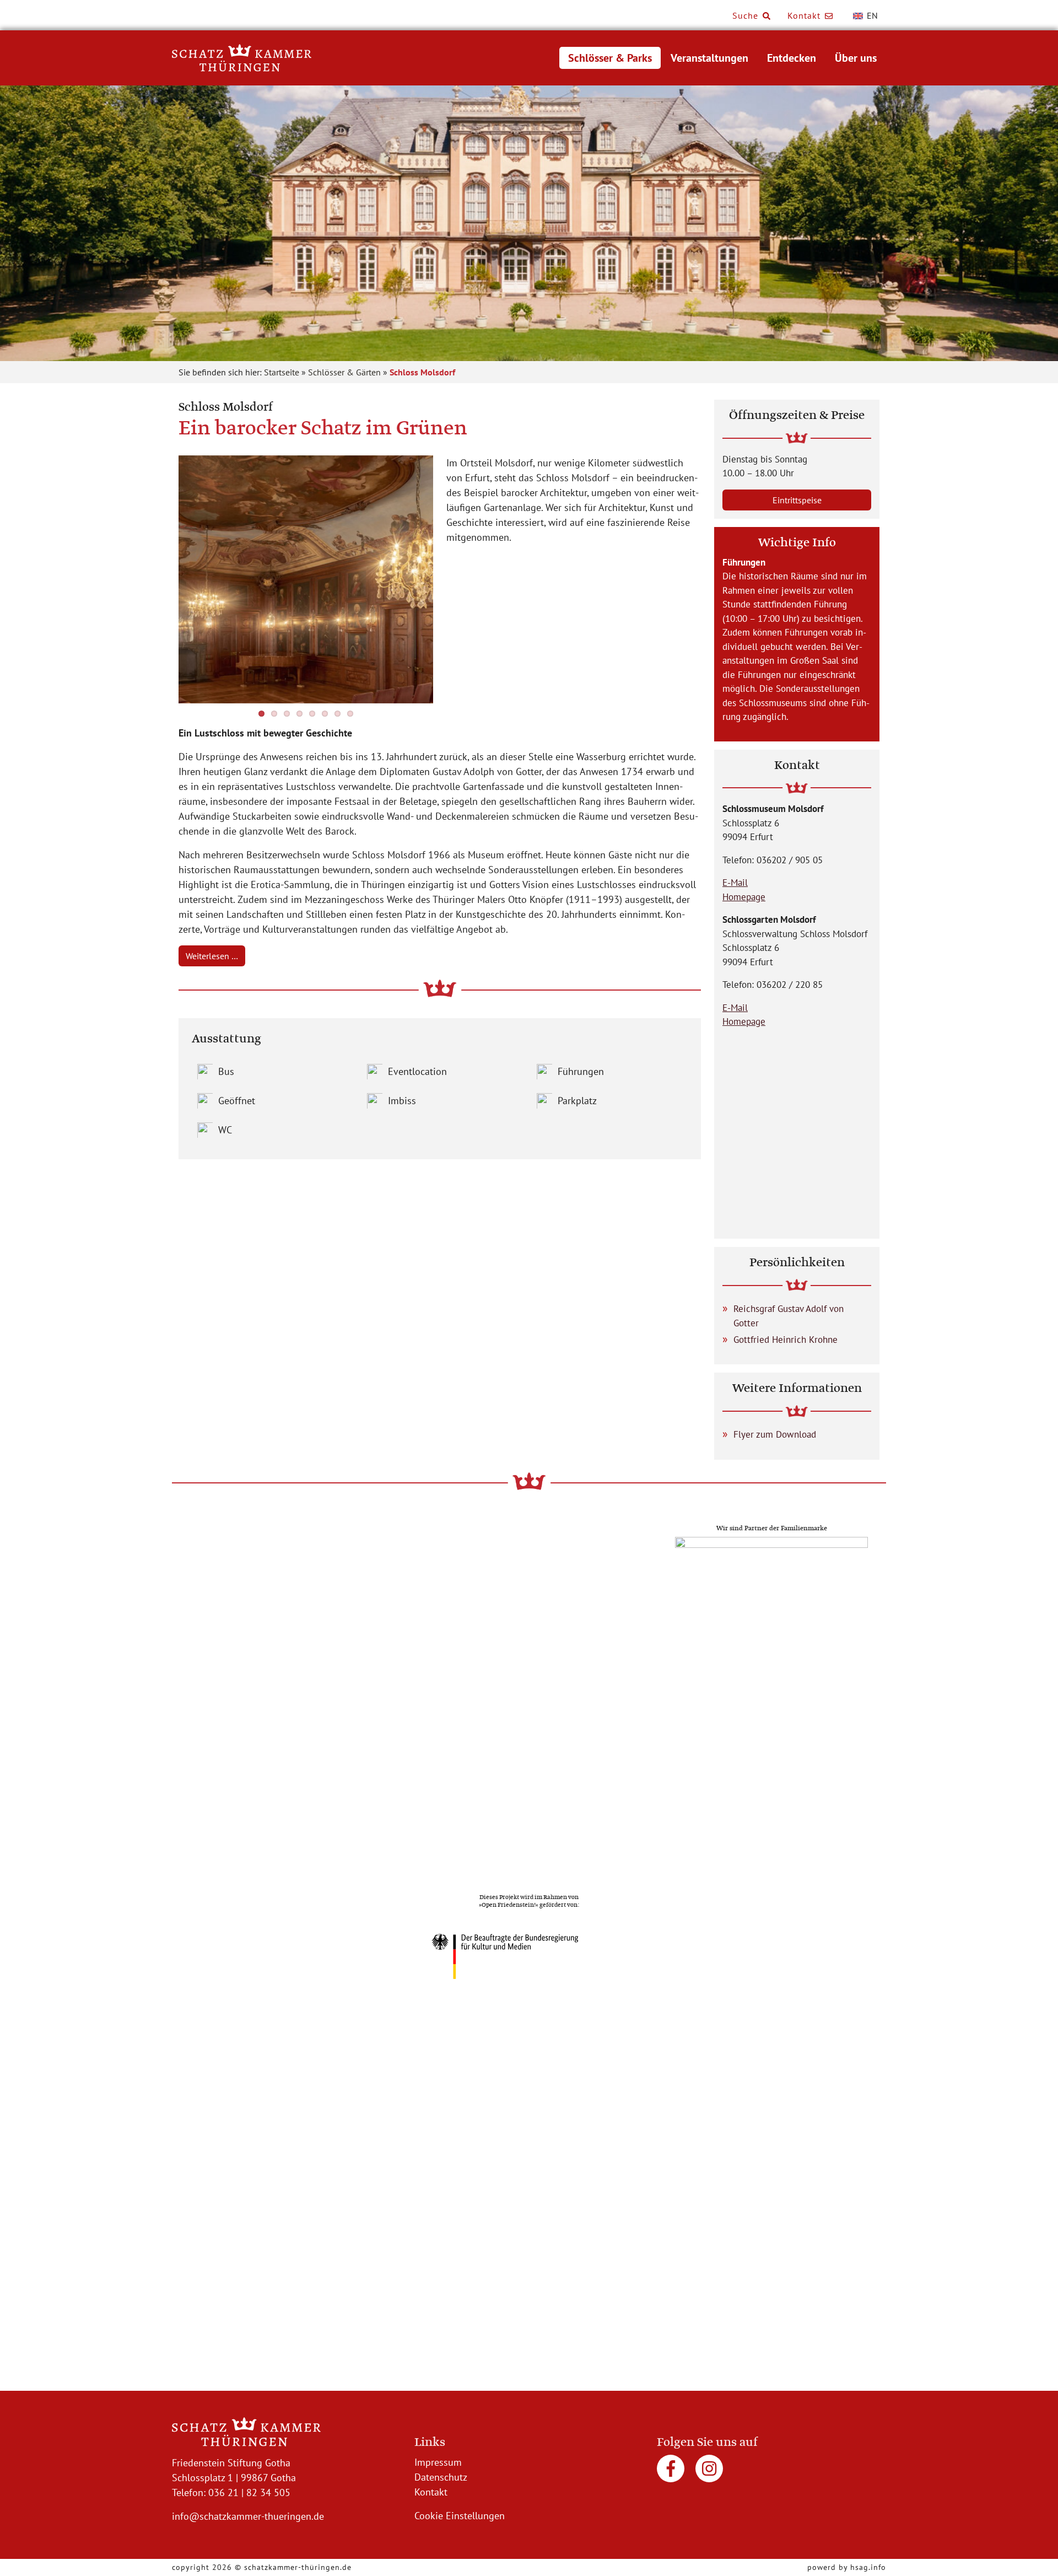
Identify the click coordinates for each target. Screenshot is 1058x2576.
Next (447, 582)
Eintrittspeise (797, 500)
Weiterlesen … (212, 956)
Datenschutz (441, 2477)
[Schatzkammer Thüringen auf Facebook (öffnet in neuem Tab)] (672, 2473)
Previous (165, 582)
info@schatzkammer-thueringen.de (248, 2516)
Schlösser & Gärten (344, 372)
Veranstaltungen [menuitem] (709, 58)
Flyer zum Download (775, 1434)
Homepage (744, 897)
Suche (747, 15)
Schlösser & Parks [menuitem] (610, 58)
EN (871, 15)
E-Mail (735, 883)
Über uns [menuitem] (856, 58)
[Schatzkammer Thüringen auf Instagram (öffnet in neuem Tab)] (709, 2473)
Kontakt (805, 15)
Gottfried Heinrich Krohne (786, 1340)
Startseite (282, 372)
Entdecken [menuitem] (792, 58)
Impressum (438, 2462)
